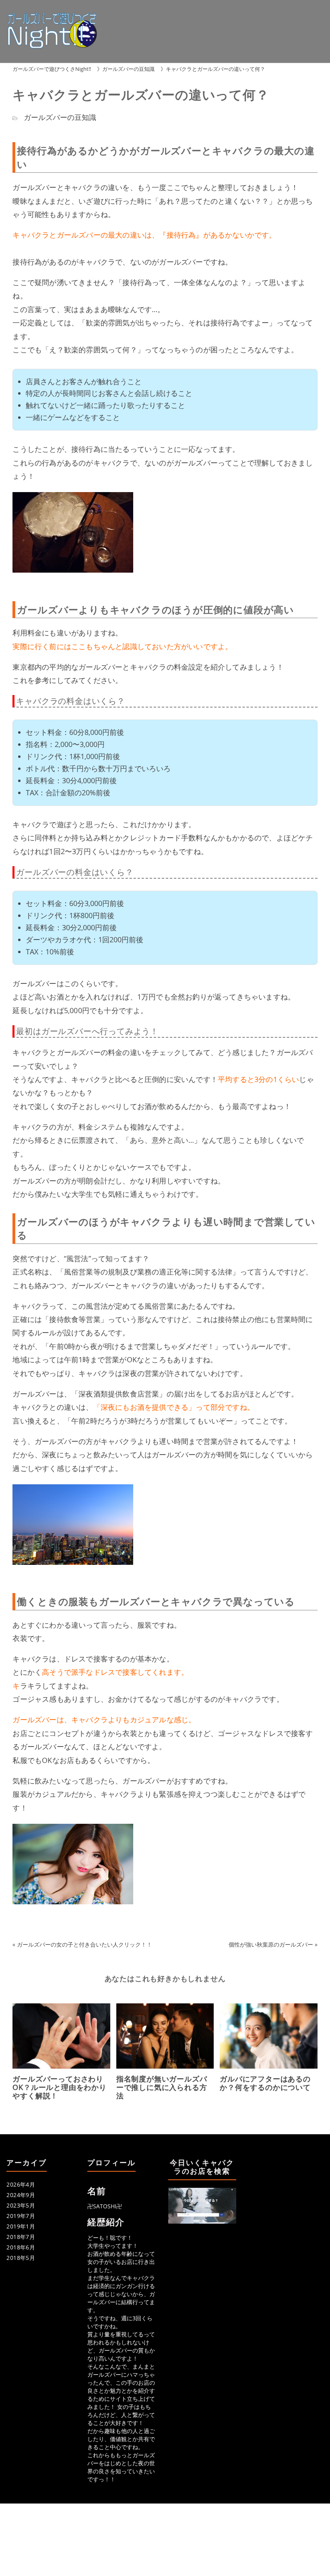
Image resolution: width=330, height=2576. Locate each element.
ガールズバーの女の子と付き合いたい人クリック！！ (85, 1944)
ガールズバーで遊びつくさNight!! (52, 69)
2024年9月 (21, 2195)
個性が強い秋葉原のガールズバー (271, 1944)
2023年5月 (21, 2205)
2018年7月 (21, 2237)
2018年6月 (21, 2247)
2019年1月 (21, 2226)
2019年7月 (21, 2216)
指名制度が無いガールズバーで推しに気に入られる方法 (162, 2087)
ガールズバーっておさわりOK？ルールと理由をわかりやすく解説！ (59, 2087)
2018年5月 (21, 2258)
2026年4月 (21, 2184)
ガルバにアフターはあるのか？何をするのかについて (265, 2083)
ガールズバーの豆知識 (128, 69)
